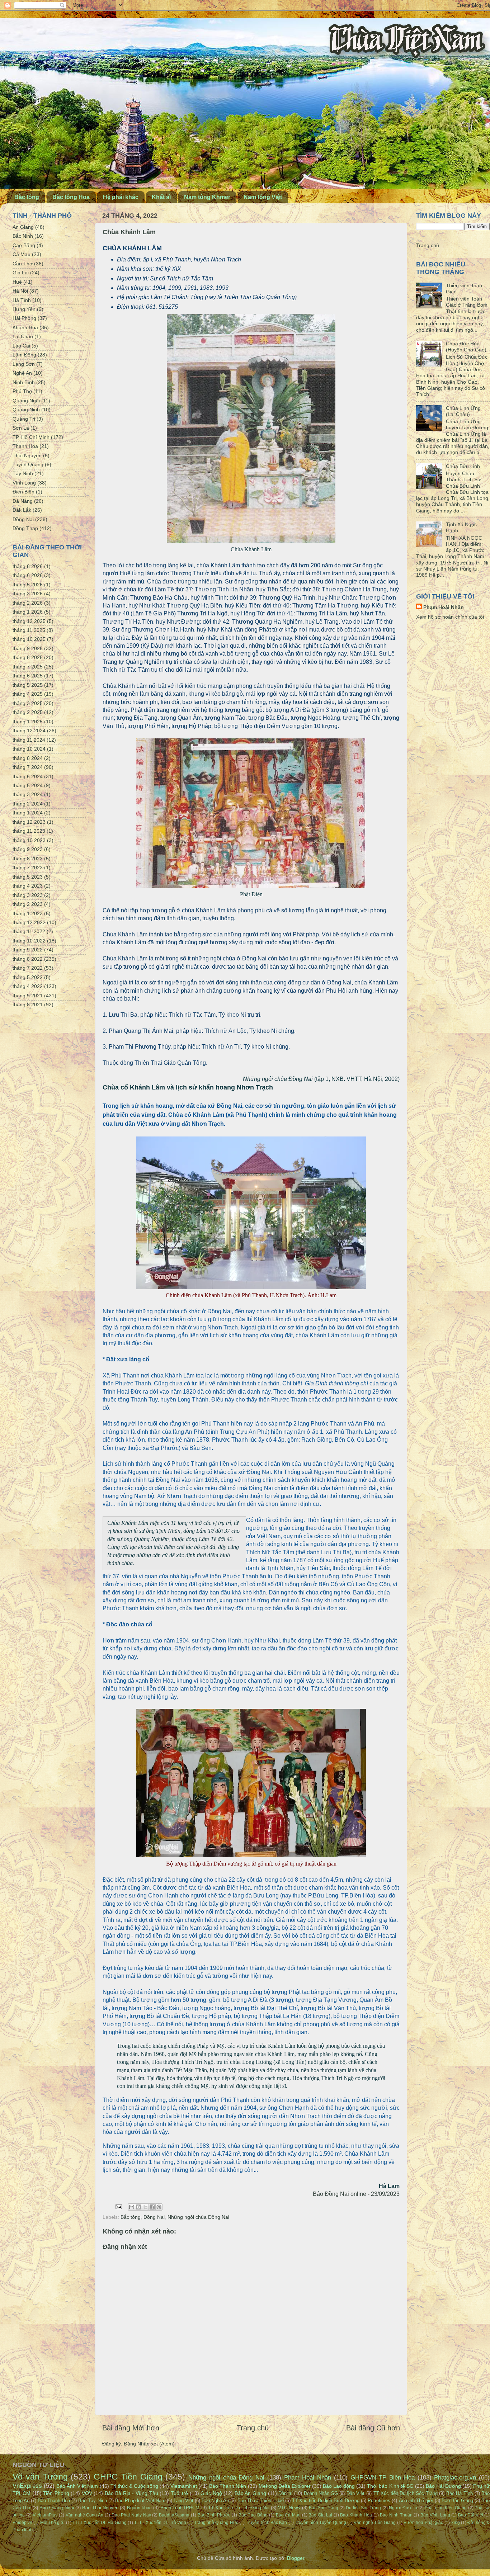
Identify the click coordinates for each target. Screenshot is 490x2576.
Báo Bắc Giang (457, 2501)
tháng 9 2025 (28, 648)
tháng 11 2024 (29, 740)
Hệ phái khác (121, 197)
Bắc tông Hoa (71, 197)
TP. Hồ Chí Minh (31, 437)
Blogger (296, 2558)
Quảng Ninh (26, 410)
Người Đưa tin (403, 2508)
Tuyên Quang (28, 464)
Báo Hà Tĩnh (460, 2493)
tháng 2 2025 (28, 712)
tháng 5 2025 (28, 685)
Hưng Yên (24, 309)
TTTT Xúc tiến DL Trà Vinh (160, 2523)
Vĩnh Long (24, 483)
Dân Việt (356, 2493)
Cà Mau (22, 254)
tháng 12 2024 (29, 731)
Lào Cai (21, 346)
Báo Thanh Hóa (54, 2501)
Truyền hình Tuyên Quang (321, 2523)
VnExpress (27, 2486)
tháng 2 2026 (28, 603)
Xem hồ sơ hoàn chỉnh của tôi (450, 617)
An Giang (23, 227)
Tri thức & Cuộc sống (134, 2486)
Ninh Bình (24, 382)
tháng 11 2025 (29, 630)
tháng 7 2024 (28, 767)
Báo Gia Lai (320, 2515)
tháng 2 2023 (28, 904)
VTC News (289, 2508)
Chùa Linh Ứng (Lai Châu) (463, 411)
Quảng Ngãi (26, 401)
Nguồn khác (139, 2508)
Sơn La (21, 428)
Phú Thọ (22, 391)
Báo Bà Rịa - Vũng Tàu (131, 2493)
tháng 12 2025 (29, 621)
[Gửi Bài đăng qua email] (118, 2207)
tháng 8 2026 (28, 566)
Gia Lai (21, 273)
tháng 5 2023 (28, 877)
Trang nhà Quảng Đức (216, 2523)
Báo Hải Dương (443, 2486)
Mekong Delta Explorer (285, 2486)
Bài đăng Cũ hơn (373, 2428)
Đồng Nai (154, 2217)
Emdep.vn (22, 2523)
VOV (87, 2493)
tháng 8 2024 (28, 758)
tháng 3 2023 (28, 895)
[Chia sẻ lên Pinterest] (159, 2207)
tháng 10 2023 (29, 840)
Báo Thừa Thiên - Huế (261, 2501)
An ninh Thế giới (416, 2501)
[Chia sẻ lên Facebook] (152, 2207)
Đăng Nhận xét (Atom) (149, 2444)
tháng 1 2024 (28, 813)
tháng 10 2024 (29, 749)
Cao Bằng (24, 245)
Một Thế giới (53, 2523)
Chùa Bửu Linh (463, 466)
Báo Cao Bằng (253, 2515)
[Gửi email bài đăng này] (132, 2207)
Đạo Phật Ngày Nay (131, 2515)
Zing (456, 2523)
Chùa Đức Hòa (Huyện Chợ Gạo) (466, 347)
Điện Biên (23, 492)
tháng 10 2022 (29, 941)
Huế (17, 282)
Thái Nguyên (27, 455)
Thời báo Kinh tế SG (390, 2486)
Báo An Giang (250, 2493)
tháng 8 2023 (28, 859)
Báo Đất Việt (470, 2515)
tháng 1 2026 (28, 612)
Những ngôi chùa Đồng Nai (198, 2217)
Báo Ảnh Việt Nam (77, 2486)
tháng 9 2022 (28, 950)
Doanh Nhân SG (321, 2493)
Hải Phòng (24, 318)
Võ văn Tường (40, 2477)
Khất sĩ (161, 197)
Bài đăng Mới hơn (131, 2428)
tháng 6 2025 (28, 676)
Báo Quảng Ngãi (57, 2508)
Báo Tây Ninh (92, 2501)
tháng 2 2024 (28, 804)
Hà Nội (20, 291)
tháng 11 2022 (29, 931)
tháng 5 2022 (28, 977)
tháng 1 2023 (28, 913)
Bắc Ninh (23, 236)
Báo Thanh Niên (228, 2486)
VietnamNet (184, 2486)
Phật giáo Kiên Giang (446, 2508)
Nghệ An (22, 373)
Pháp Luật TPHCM (180, 2508)
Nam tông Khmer (207, 197)
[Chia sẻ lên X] (145, 2207)
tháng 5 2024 (28, 785)
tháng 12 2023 (29, 822)
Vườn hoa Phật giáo (423, 2523)
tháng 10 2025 (29, 639)
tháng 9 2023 (28, 849)
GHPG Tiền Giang (128, 2477)
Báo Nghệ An (215, 2501)
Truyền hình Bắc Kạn (266, 2523)
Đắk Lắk (22, 510)
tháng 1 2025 (28, 722)
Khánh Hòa (25, 327)
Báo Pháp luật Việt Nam (140, 2501)
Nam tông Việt (263, 197)
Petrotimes (379, 2501)
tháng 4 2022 (28, 986)
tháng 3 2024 (28, 794)
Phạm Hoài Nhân (444, 607)
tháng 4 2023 (28, 886)
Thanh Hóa (25, 446)
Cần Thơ (23, 264)
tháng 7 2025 (28, 667)
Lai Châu (23, 336)
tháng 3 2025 (28, 703)
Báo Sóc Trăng (324, 2508)
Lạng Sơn (24, 364)
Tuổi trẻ (180, 2493)
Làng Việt (183, 2501)
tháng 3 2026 (28, 594)
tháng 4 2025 (28, 694)
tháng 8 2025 (28, 657)
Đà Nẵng (23, 501)
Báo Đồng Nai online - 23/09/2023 (356, 2194)
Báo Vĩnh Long (435, 2515)
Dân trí (286, 2493)
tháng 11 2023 (29, 831)
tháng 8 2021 (28, 1005)
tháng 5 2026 (28, 585)
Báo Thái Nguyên (100, 2508)
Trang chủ (253, 2428)
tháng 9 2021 (28, 996)
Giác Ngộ (211, 2493)
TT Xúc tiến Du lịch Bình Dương (326, 2501)
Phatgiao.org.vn (455, 2477)
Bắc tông (27, 197)
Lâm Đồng (24, 355)
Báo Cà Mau (288, 2515)
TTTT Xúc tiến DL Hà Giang (100, 2523)
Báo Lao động (339, 2486)
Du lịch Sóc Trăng (363, 2508)
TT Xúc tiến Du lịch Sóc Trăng (406, 2493)
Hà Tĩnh (22, 300)
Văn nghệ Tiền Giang (375, 2523)
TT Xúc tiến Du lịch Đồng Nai (239, 2508)
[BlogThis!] (138, 2207)
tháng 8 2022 (28, 959)
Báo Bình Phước (214, 2515)
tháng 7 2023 (28, 868)
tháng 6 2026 (28, 575)
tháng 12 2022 (29, 922)
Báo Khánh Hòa (356, 2515)
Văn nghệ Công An (84, 2515)
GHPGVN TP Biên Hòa (383, 2477)
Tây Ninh (23, 473)
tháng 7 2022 (28, 968)
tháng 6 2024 (28, 776)
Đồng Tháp (25, 528)
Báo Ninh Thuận (396, 2515)
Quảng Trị (24, 419)
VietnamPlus (45, 2515)
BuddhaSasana (174, 2515)
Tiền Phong (56, 2493)
